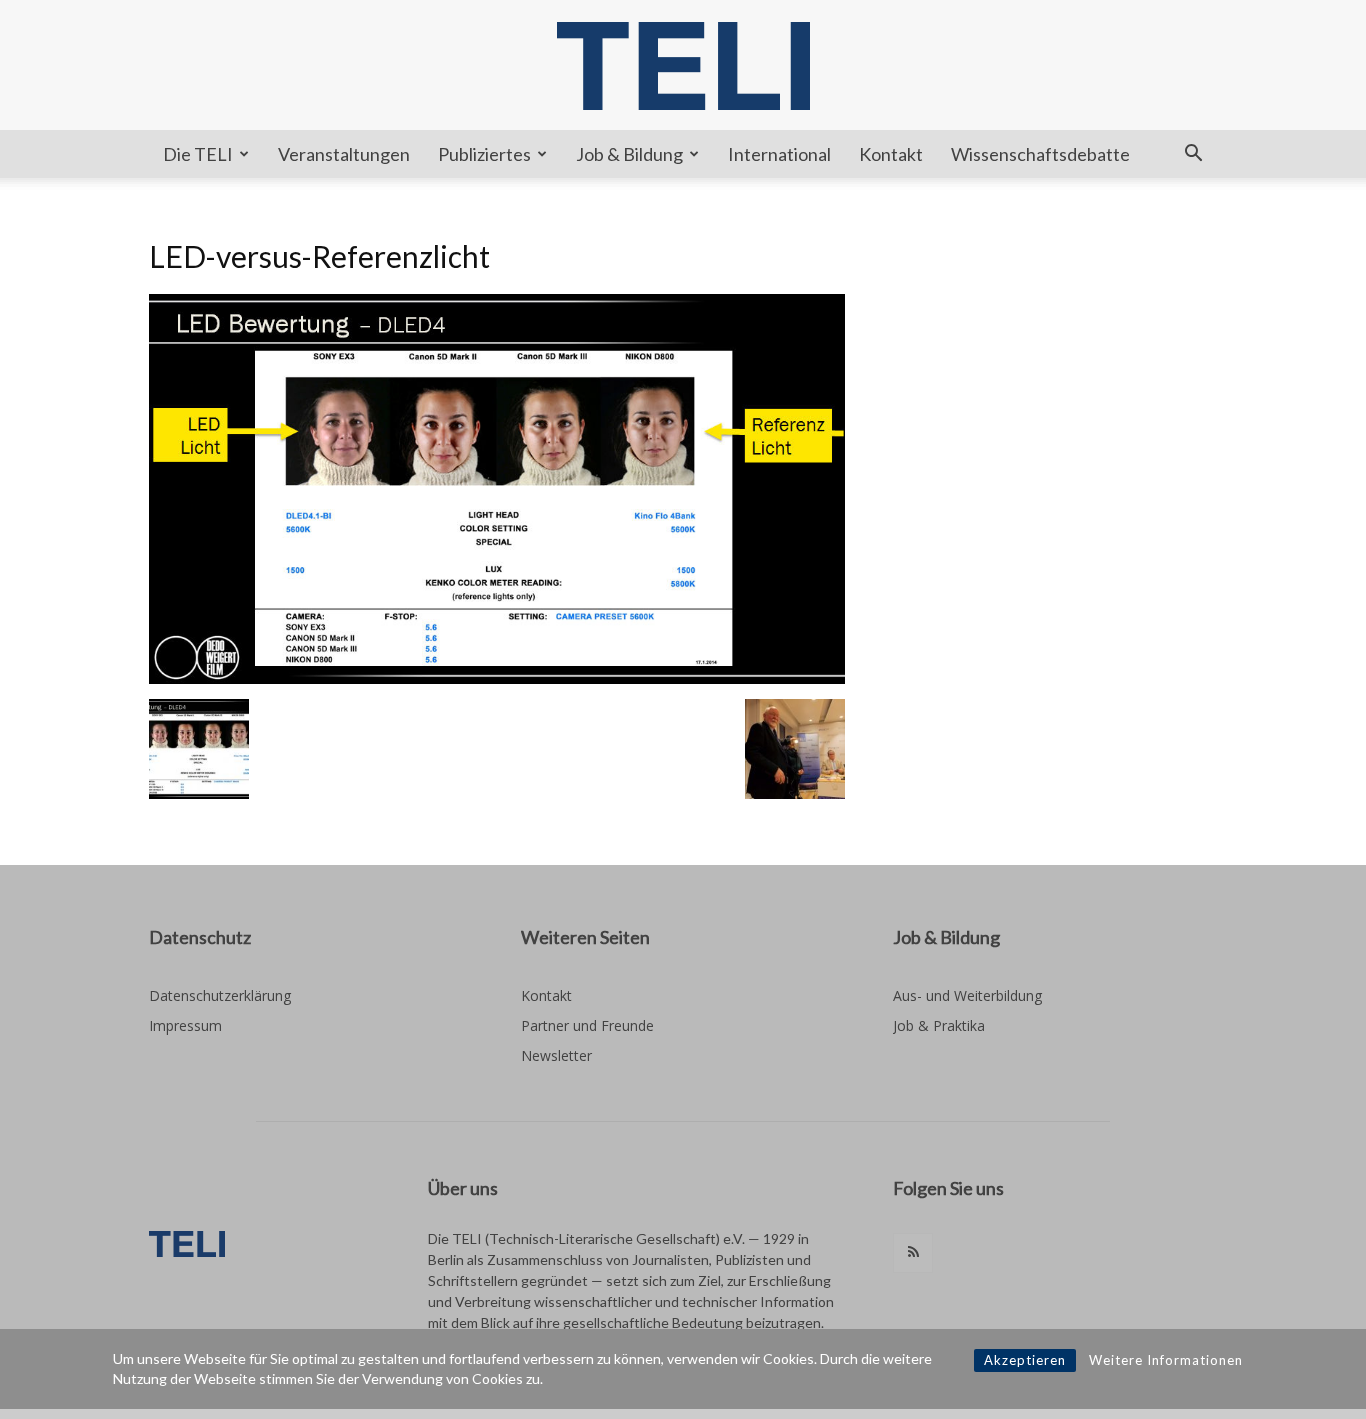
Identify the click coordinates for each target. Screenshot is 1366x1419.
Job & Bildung (629, 154)
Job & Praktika (939, 1025)
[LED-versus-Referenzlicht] (497, 678)
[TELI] (683, 66)
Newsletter (556, 1055)
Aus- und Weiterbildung (967, 995)
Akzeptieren (1025, 1360)
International (779, 154)
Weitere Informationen (1166, 1360)
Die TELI (198, 154)
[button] (1193, 155)
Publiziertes (484, 154)
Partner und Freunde (587, 1025)
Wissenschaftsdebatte (1040, 154)
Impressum (185, 1025)
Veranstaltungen (344, 154)
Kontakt (891, 154)
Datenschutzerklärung (220, 995)
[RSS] (913, 1253)
